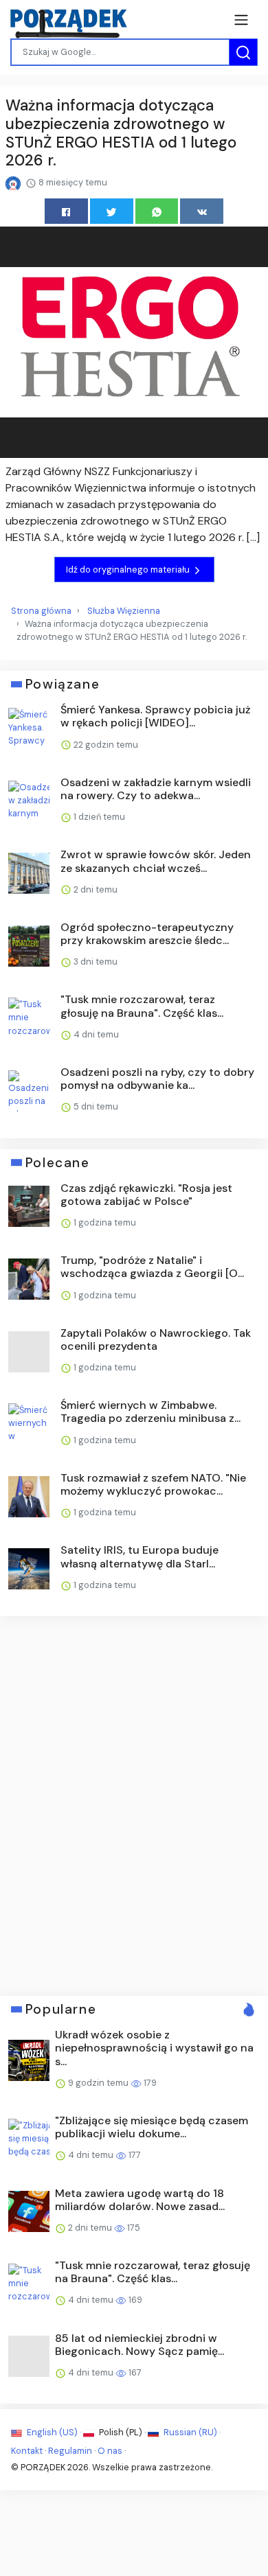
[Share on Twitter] (112, 211)
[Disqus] (134, 1804)
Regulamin (70, 2451)
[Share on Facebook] (66, 211)
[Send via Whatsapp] (157, 211)
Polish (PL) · (122, 2432)
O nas (110, 2451)
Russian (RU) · (191, 2432)
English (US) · (54, 2432)
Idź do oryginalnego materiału (129, 570)
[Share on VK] (202, 211)
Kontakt (27, 2451)
